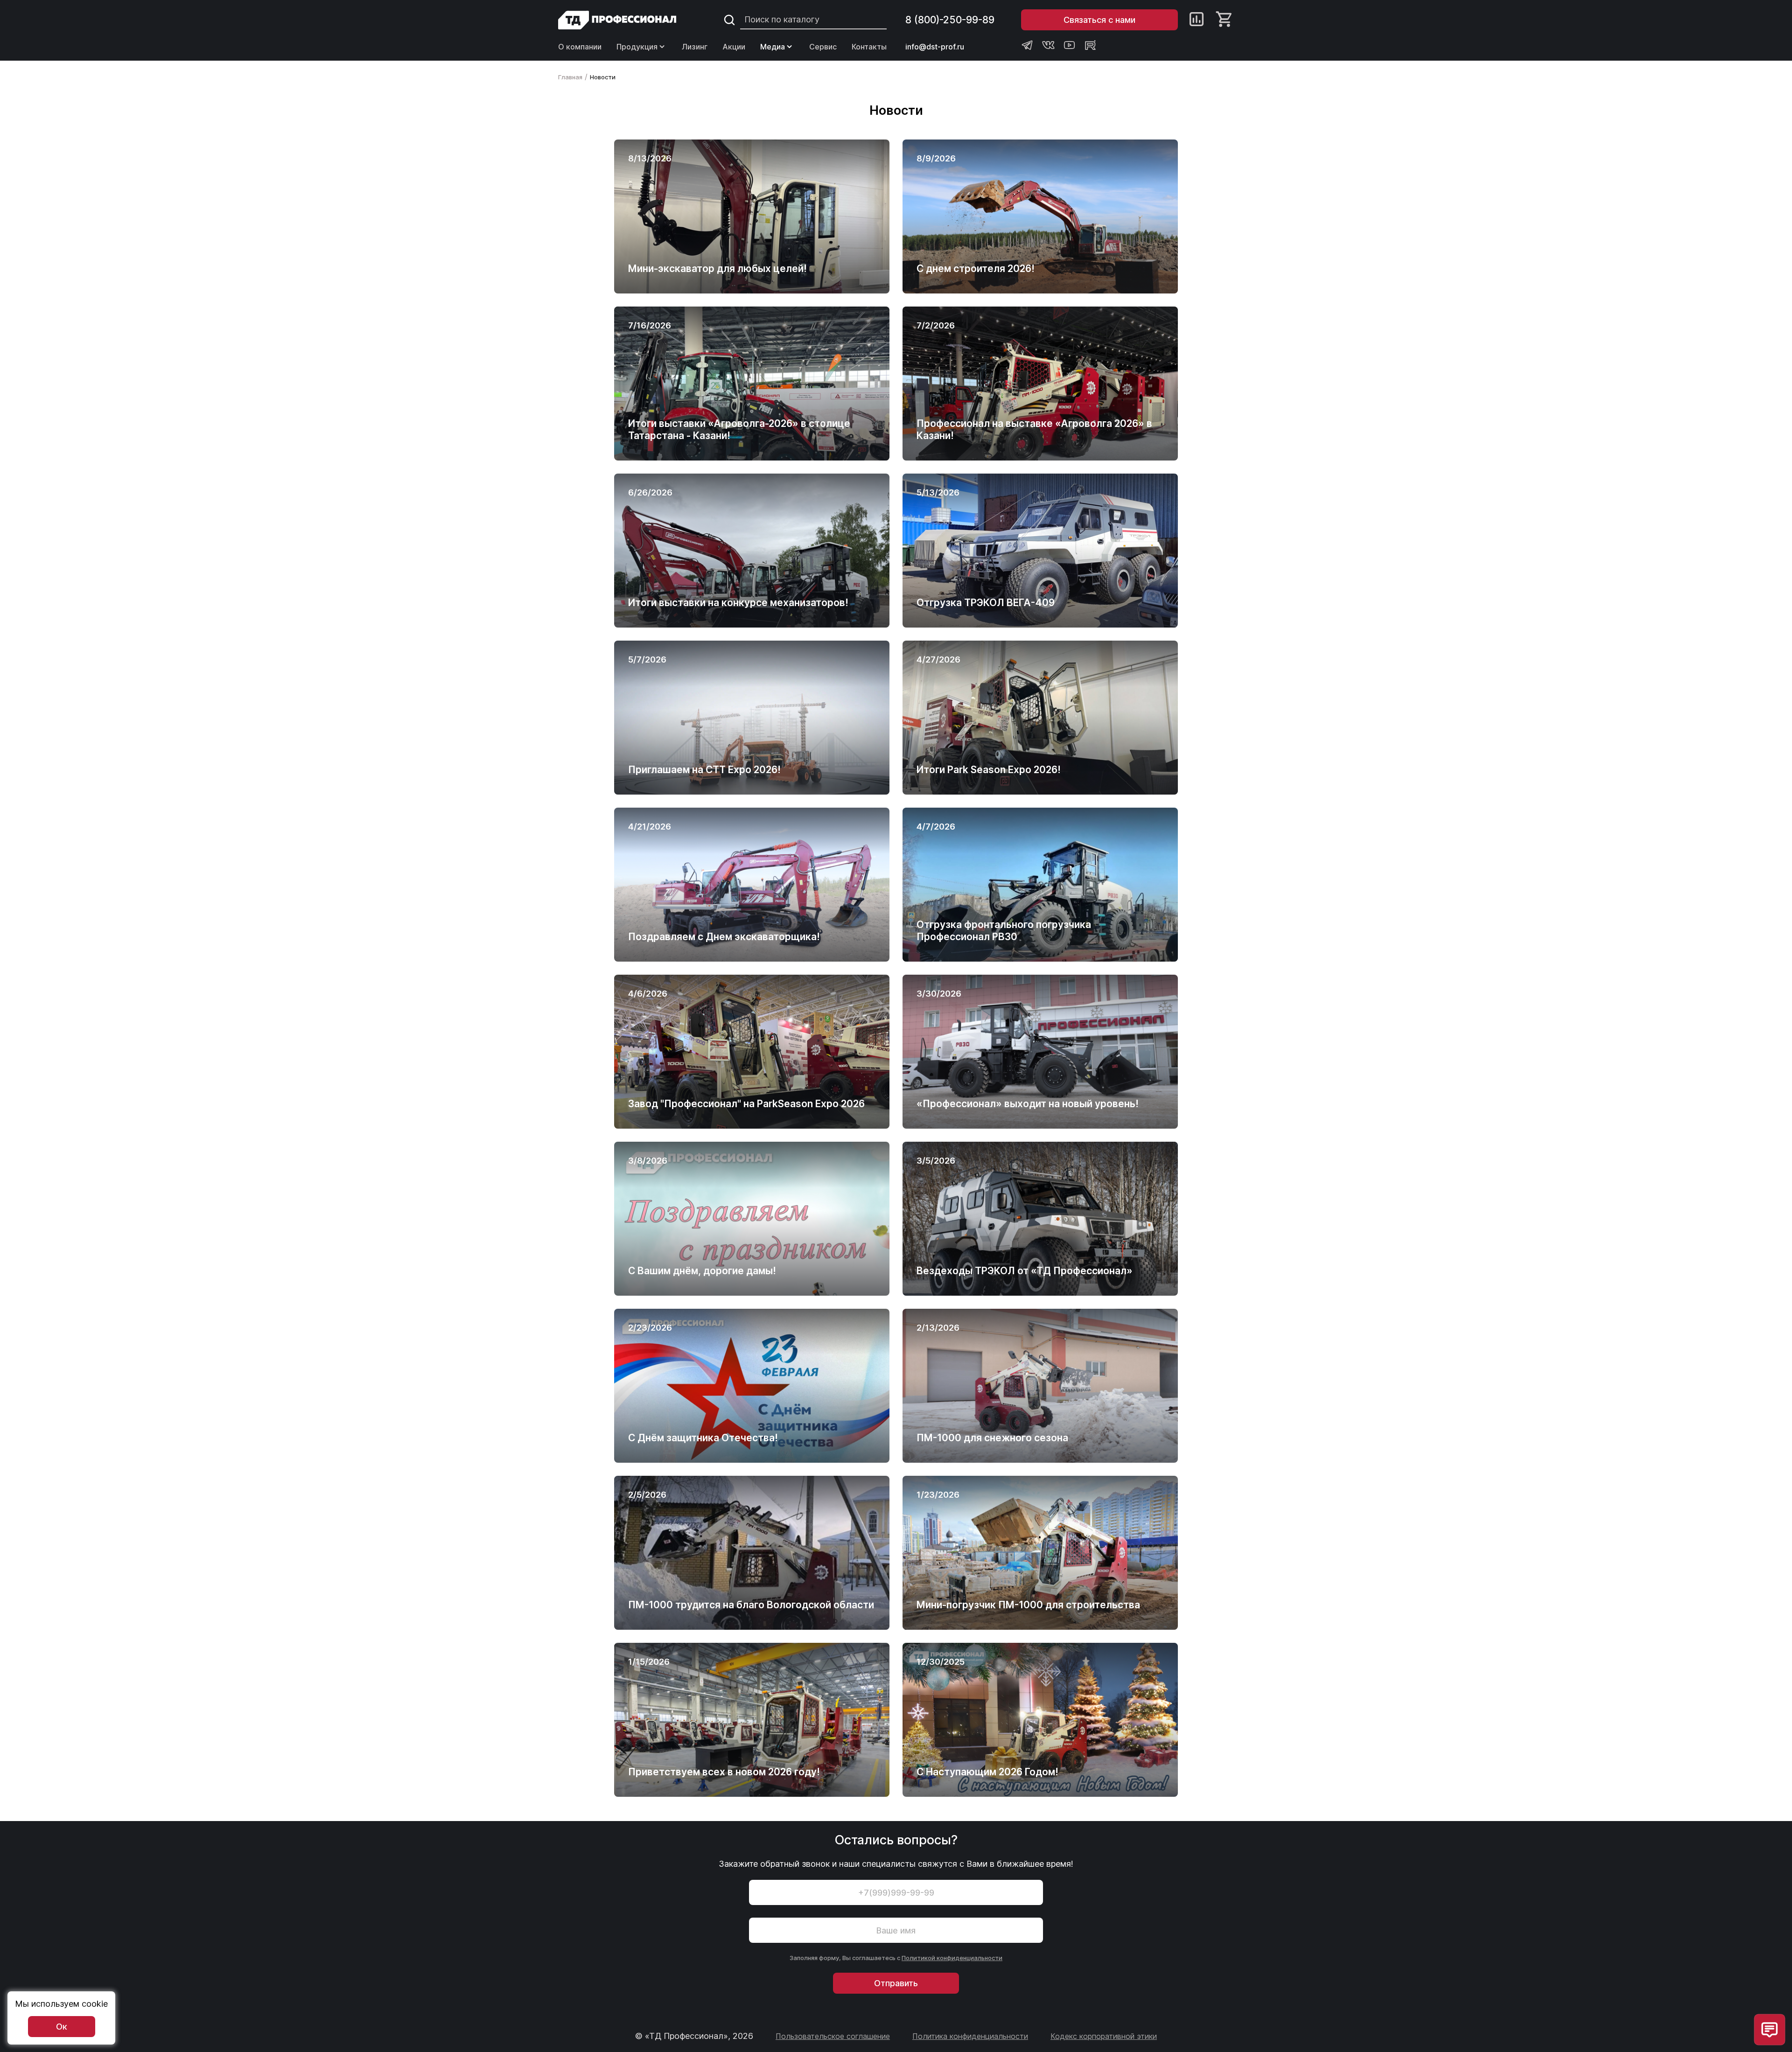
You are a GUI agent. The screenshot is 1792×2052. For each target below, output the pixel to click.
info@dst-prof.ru (935, 47)
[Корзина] (1225, 20)
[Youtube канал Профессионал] (1069, 45)
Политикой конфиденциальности (952, 1958)
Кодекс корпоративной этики (1104, 2036)
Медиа (773, 47)
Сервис (823, 47)
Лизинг (695, 47)
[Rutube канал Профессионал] (1090, 45)
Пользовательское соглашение (833, 2036)
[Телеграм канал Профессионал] (1027, 45)
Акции (734, 47)
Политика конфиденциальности (970, 2036)
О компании (580, 47)
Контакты (869, 47)
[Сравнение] (1197, 20)
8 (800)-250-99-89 (950, 20)
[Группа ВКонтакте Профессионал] (1048, 45)
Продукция (637, 47)
